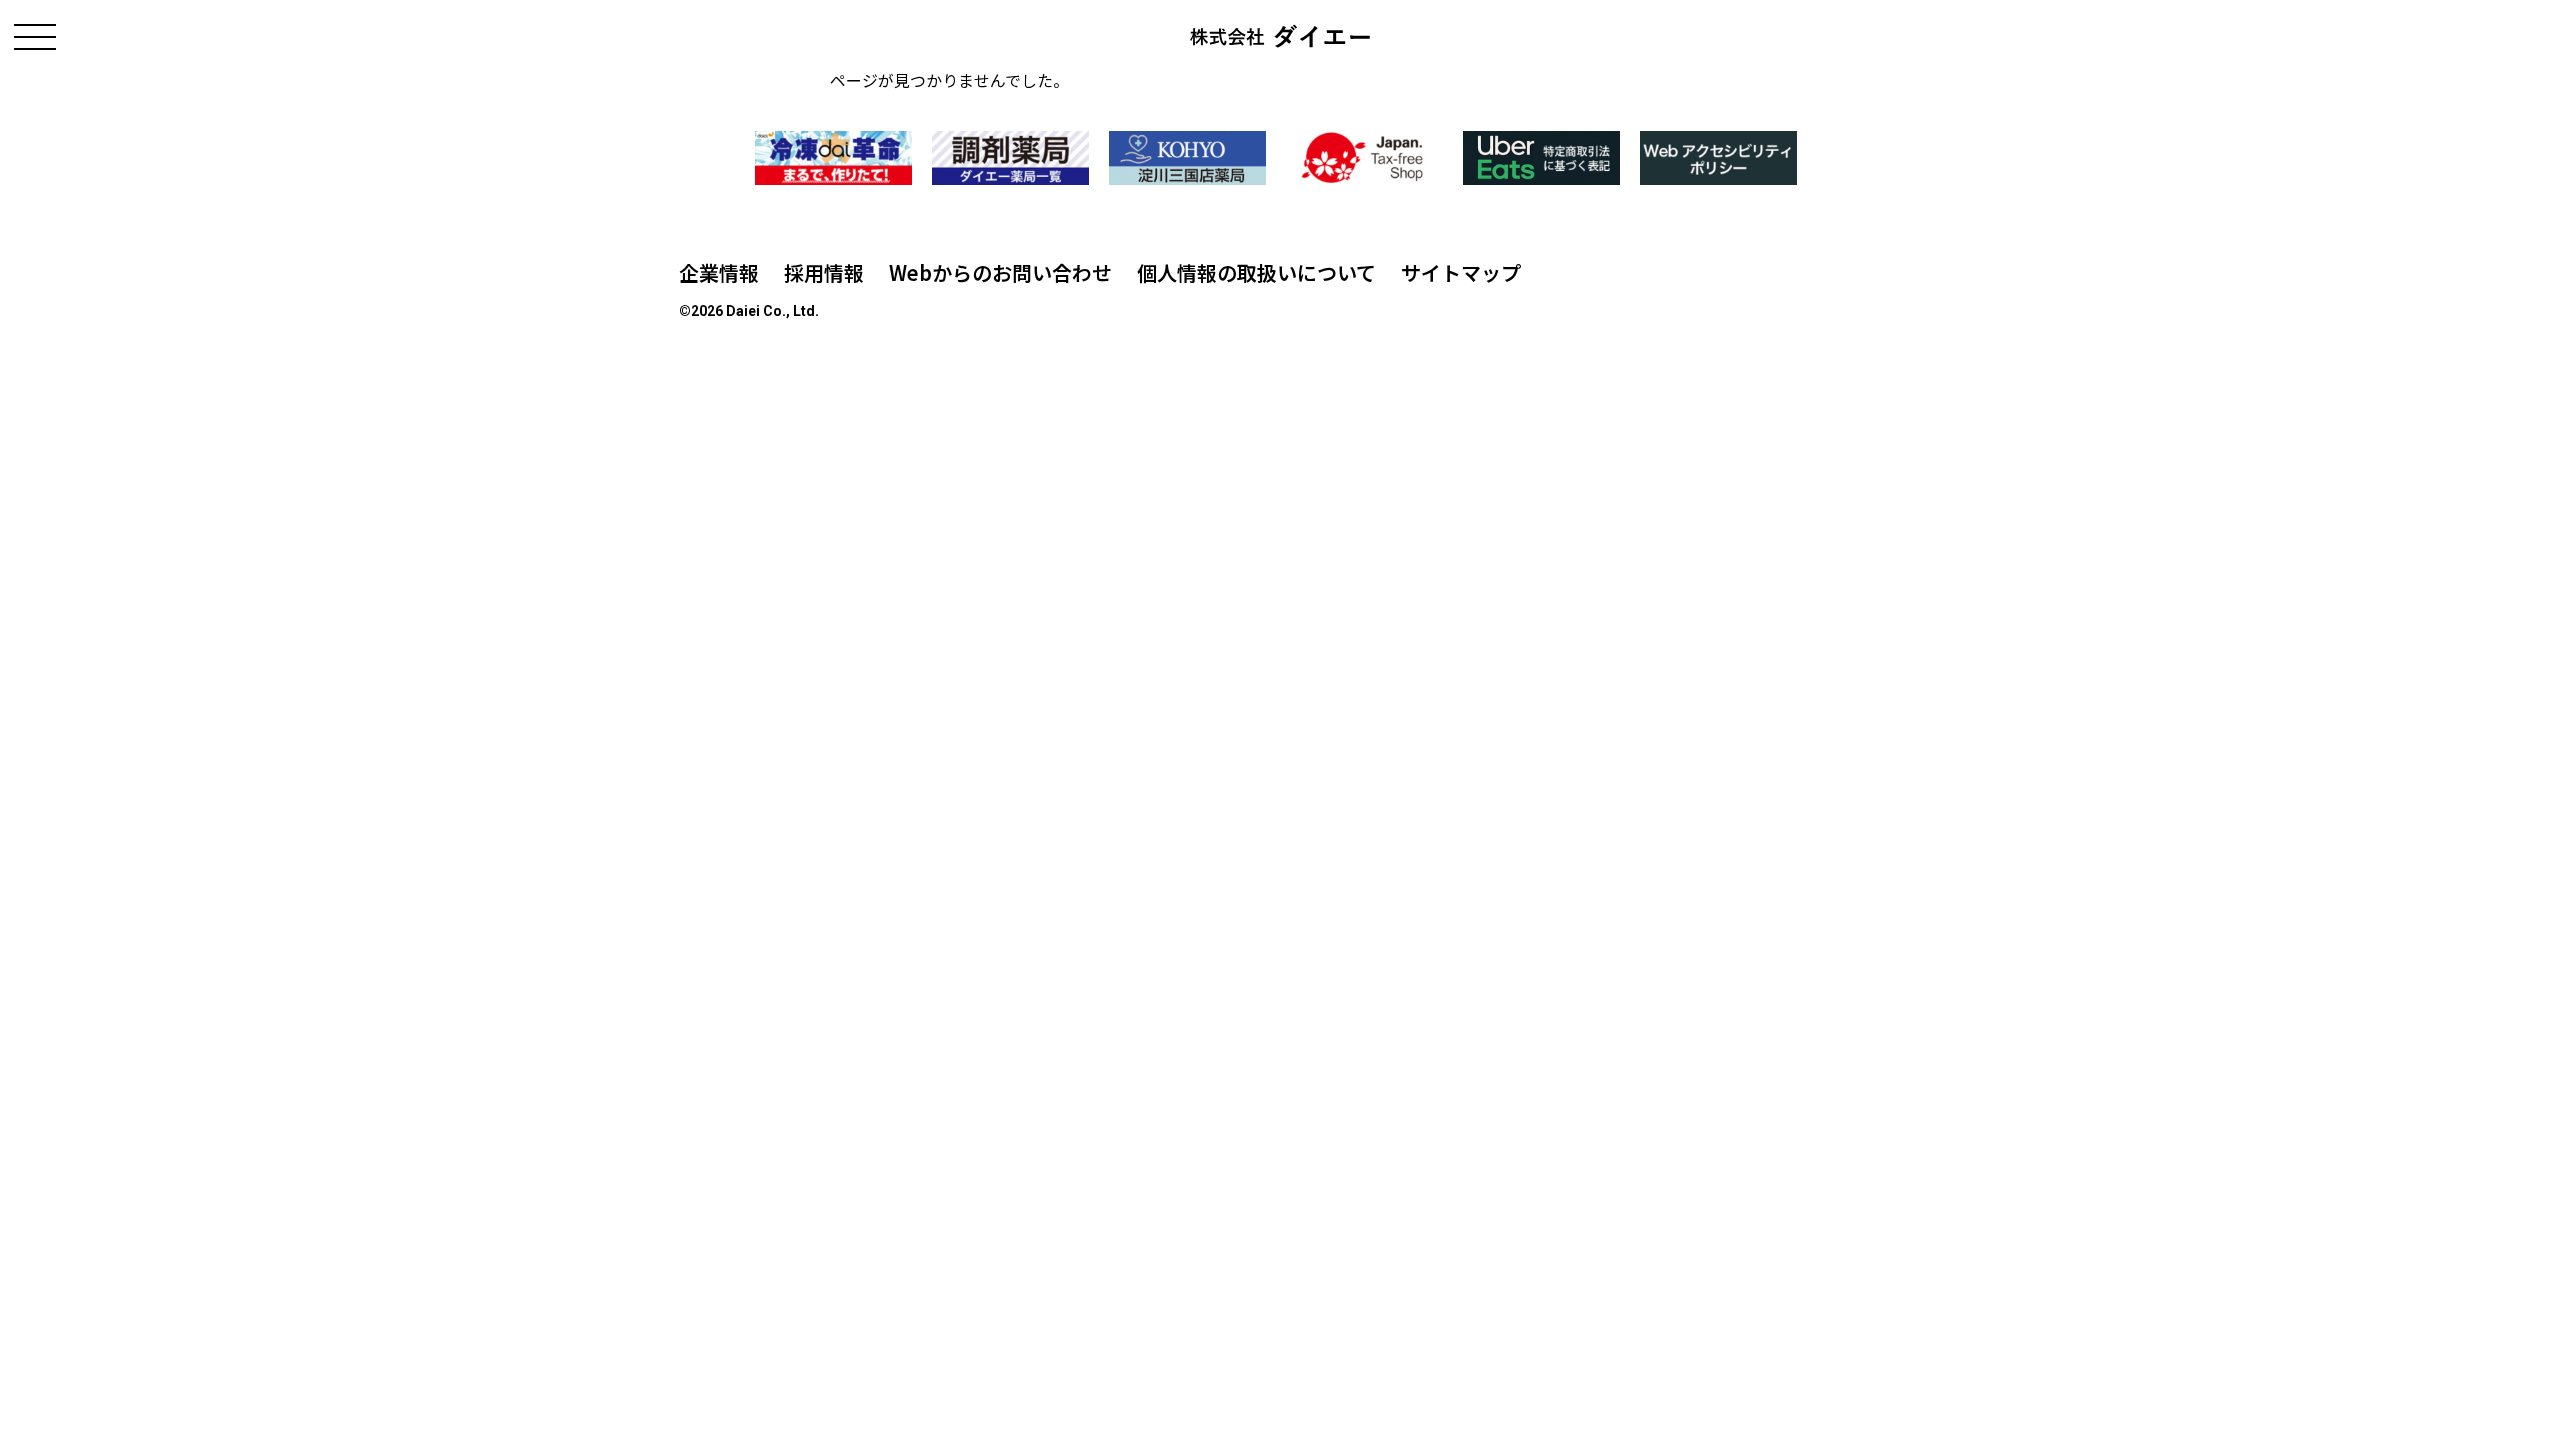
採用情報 (824, 272)
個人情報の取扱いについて (1256, 272)
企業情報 (719, 272)
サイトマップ (1461, 272)
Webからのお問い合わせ (1000, 272)
